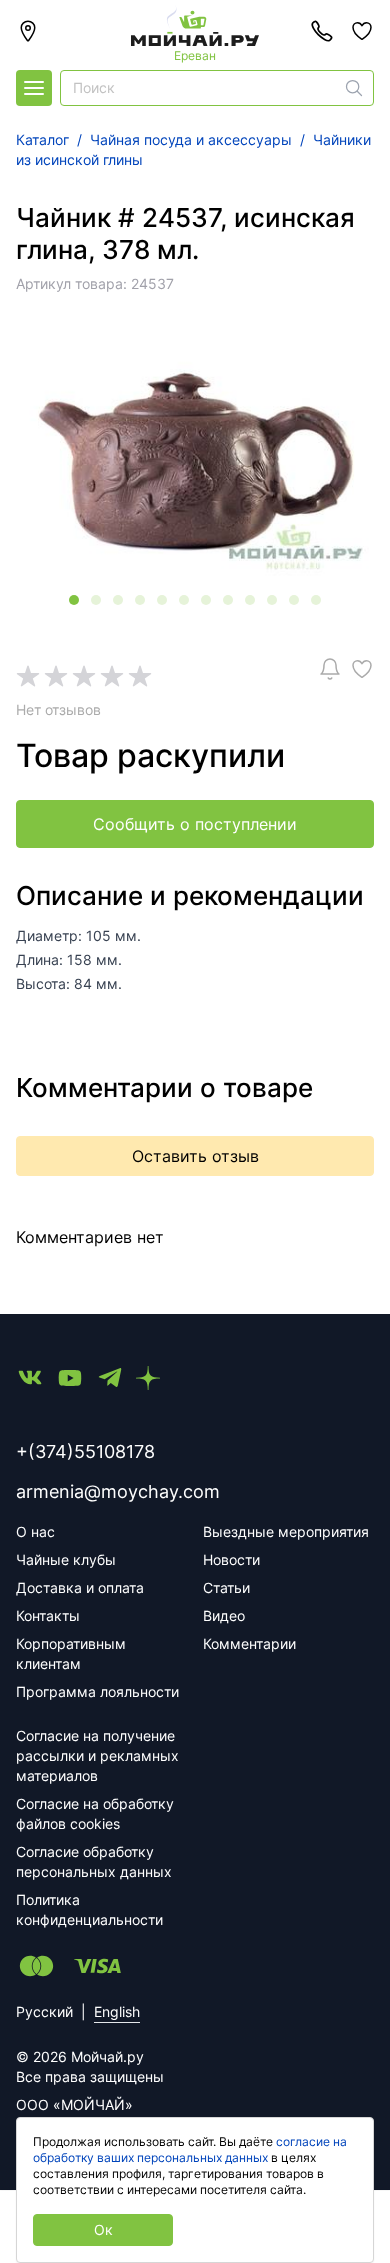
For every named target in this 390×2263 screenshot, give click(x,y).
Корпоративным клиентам (71, 1653)
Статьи (226, 1587)
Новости (231, 1559)
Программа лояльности (97, 1691)
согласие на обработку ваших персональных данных (190, 2149)
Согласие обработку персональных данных (94, 1861)
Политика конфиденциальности (89, 1909)
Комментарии (249, 1643)
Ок (103, 2229)
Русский (44, 2011)
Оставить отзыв (195, 1156)
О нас (35, 1531)
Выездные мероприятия (286, 1531)
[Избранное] (362, 31)
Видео (224, 1615)
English (117, 2011)
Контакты (48, 1615)
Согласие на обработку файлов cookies (95, 1813)
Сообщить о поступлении (195, 824)
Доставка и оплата (80, 1587)
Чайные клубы (66, 1559)
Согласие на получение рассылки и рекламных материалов (97, 1755)
